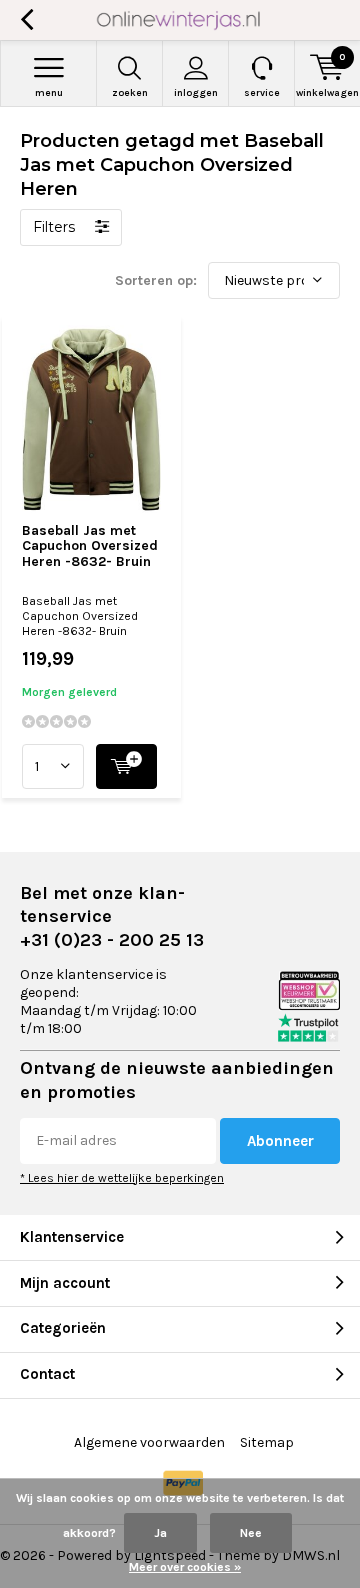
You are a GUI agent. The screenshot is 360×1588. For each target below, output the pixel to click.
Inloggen (196, 93)
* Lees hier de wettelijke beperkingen (122, 1178)
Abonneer (280, 1141)
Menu (49, 93)
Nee (251, 1533)
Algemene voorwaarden (149, 1442)
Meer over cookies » (185, 1567)
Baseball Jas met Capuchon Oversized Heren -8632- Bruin (90, 546)
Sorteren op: (156, 280)
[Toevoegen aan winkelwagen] (126, 766)
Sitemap (267, 1442)
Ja (160, 1533)
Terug (26, 20)
